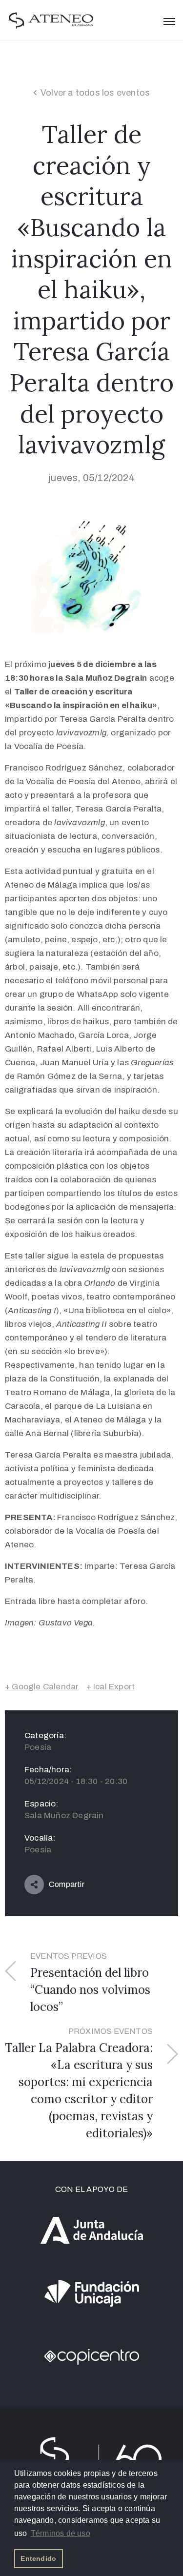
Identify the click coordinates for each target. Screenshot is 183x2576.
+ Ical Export (111, 1687)
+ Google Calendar (42, 1687)
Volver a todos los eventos (95, 93)
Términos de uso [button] (61, 2533)
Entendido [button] (38, 2558)
